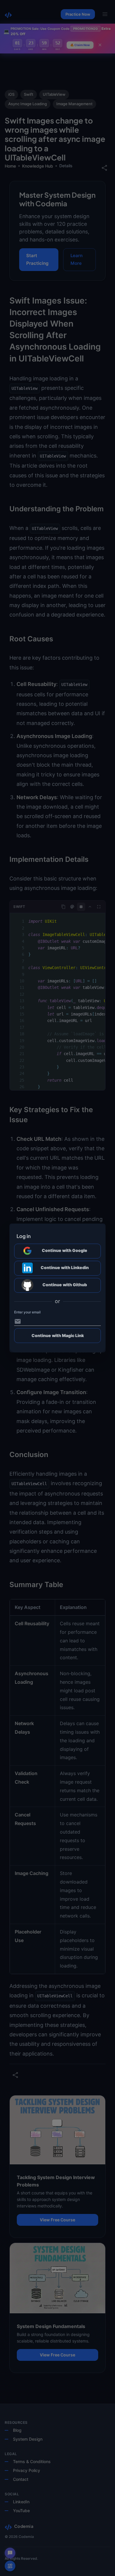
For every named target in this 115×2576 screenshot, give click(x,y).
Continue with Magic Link (58, 1335)
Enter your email (27, 1312)
